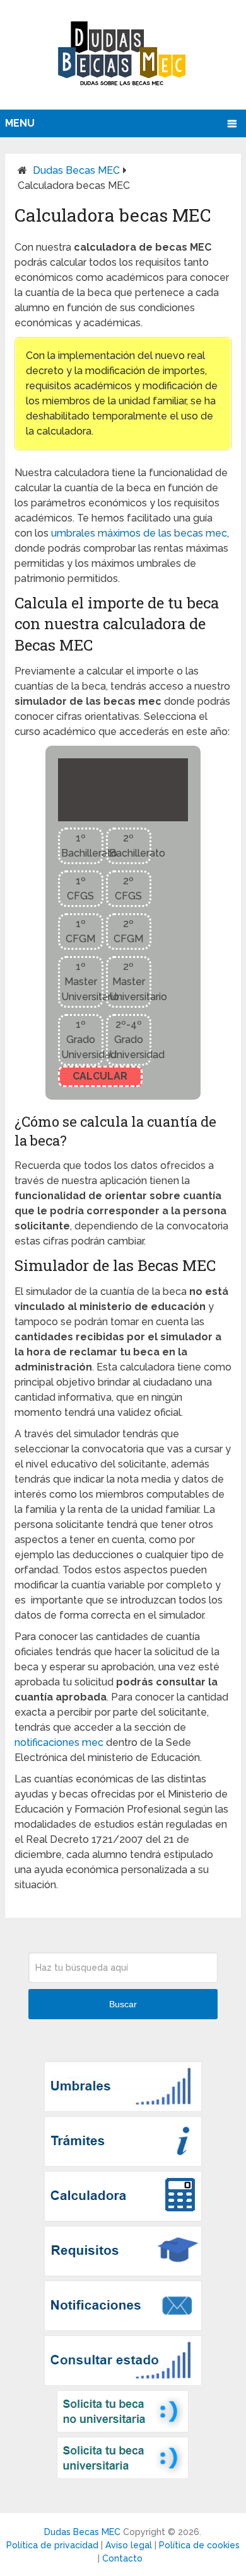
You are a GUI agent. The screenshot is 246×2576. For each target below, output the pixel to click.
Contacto (122, 2558)
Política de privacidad (52, 2545)
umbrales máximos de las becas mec (139, 533)
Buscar (123, 2004)
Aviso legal (129, 2545)
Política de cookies (199, 2545)
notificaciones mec (59, 1742)
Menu (20, 123)
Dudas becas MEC (76, 170)
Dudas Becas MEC (82, 2532)
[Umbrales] (123, 2108)
